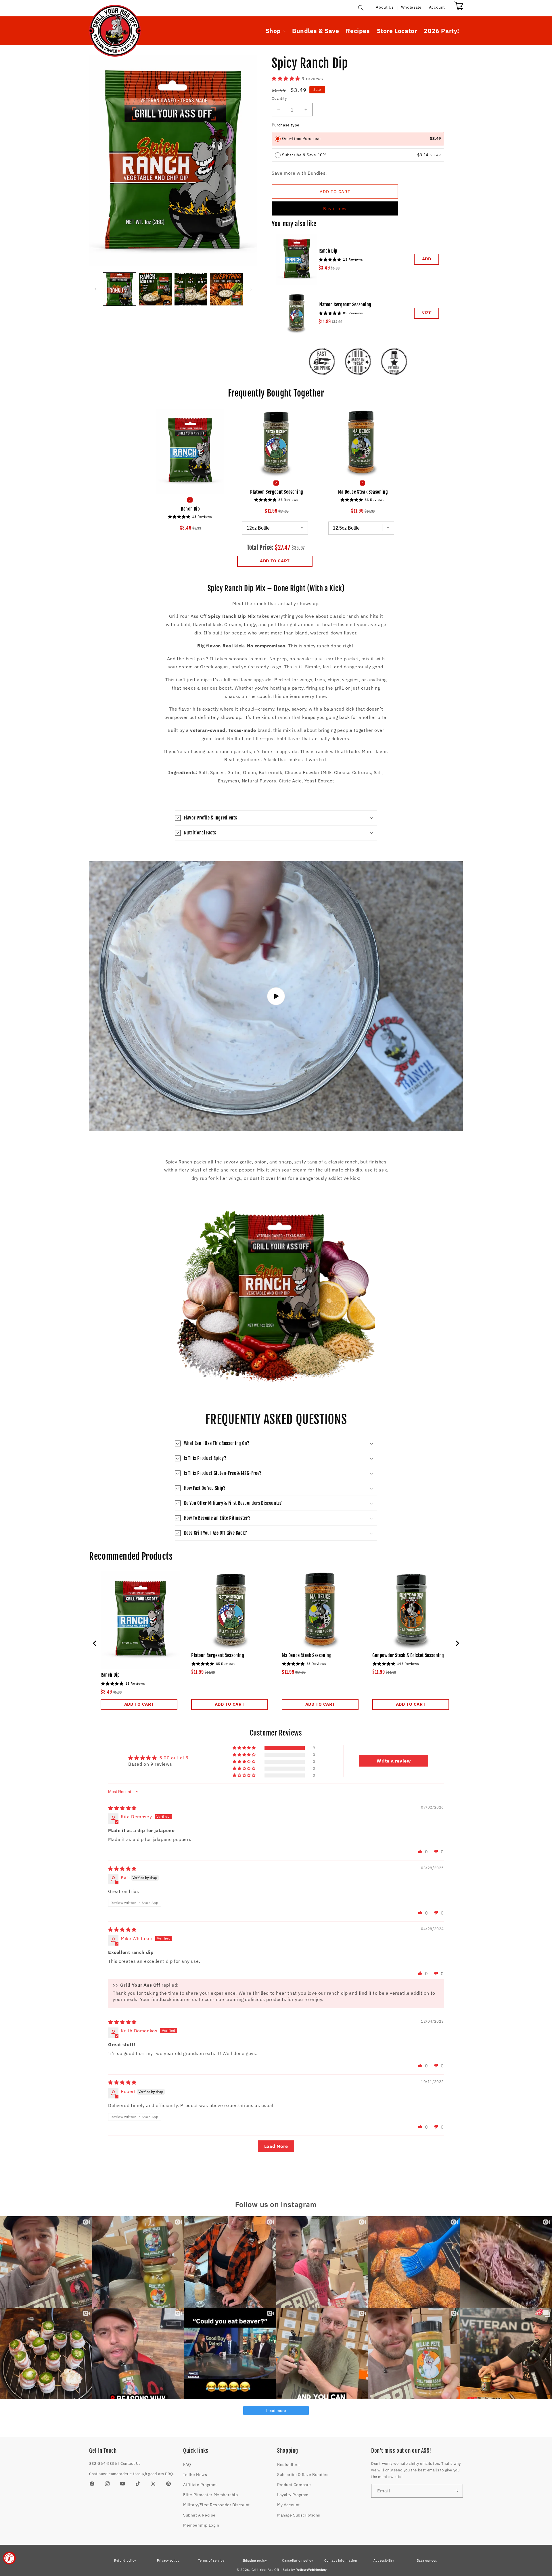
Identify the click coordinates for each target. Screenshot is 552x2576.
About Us (385, 7)
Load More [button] (276, 2146)
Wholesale (411, 7)
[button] (361, 8)
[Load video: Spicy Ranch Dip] (276, 996)
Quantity (279, 98)
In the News (195, 2475)
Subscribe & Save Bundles (303, 2475)
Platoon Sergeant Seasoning (345, 305)
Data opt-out (427, 2560)
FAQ (187, 2465)
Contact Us (131, 2464)
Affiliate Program (200, 2485)
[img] (122, 1808)
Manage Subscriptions (299, 2515)
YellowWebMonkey (312, 2570)
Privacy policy (168, 2560)
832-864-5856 (103, 2464)
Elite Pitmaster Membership (211, 2495)
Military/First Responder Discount (216, 2505)
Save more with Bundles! (299, 173)
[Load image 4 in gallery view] (226, 289)
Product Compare (294, 2485)
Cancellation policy (297, 2560)
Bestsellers (289, 2465)
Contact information (341, 2560)
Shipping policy (255, 2560)
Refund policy (125, 2560)
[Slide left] (95, 289)
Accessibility (384, 2560)
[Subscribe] (456, 2491)
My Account (289, 2505)
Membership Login (201, 2525)
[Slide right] (251, 289)
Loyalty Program (293, 2495)
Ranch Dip (328, 251)
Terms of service (211, 2560)
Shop (273, 31)
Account (437, 7)
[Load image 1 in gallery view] (120, 289)
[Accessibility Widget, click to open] (9, 2558)
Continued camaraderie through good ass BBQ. (132, 2474)
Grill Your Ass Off (266, 2570)
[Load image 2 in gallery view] (155, 289)
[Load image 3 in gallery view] (191, 289)
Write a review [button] (394, 1761)
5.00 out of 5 (174, 1758)
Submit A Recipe (199, 2515)
